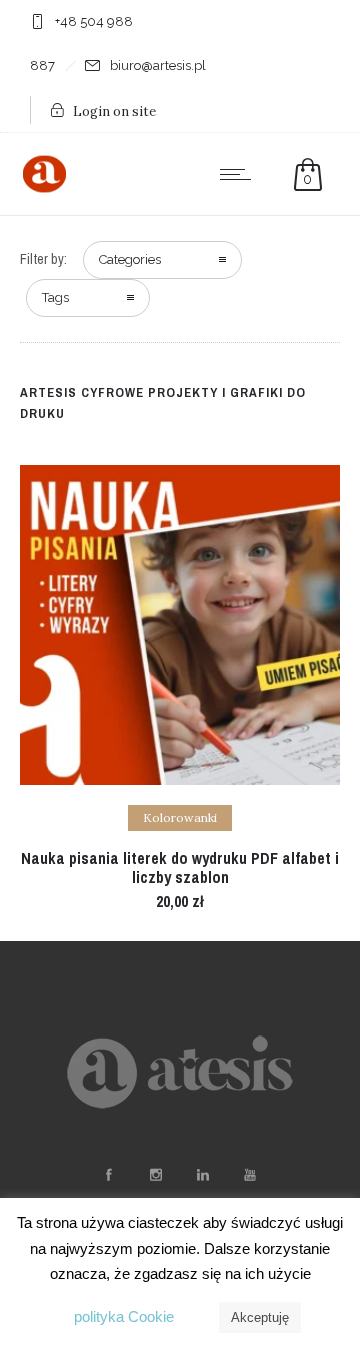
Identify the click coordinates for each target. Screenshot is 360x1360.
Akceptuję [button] (260, 1317)
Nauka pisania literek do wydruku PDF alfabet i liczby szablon (180, 867)
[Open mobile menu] (240, 174)
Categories (130, 259)
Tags (55, 297)
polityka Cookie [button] (124, 1316)
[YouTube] (249, 1175)
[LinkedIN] (202, 1175)
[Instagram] (155, 1175)
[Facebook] (108, 1175)
